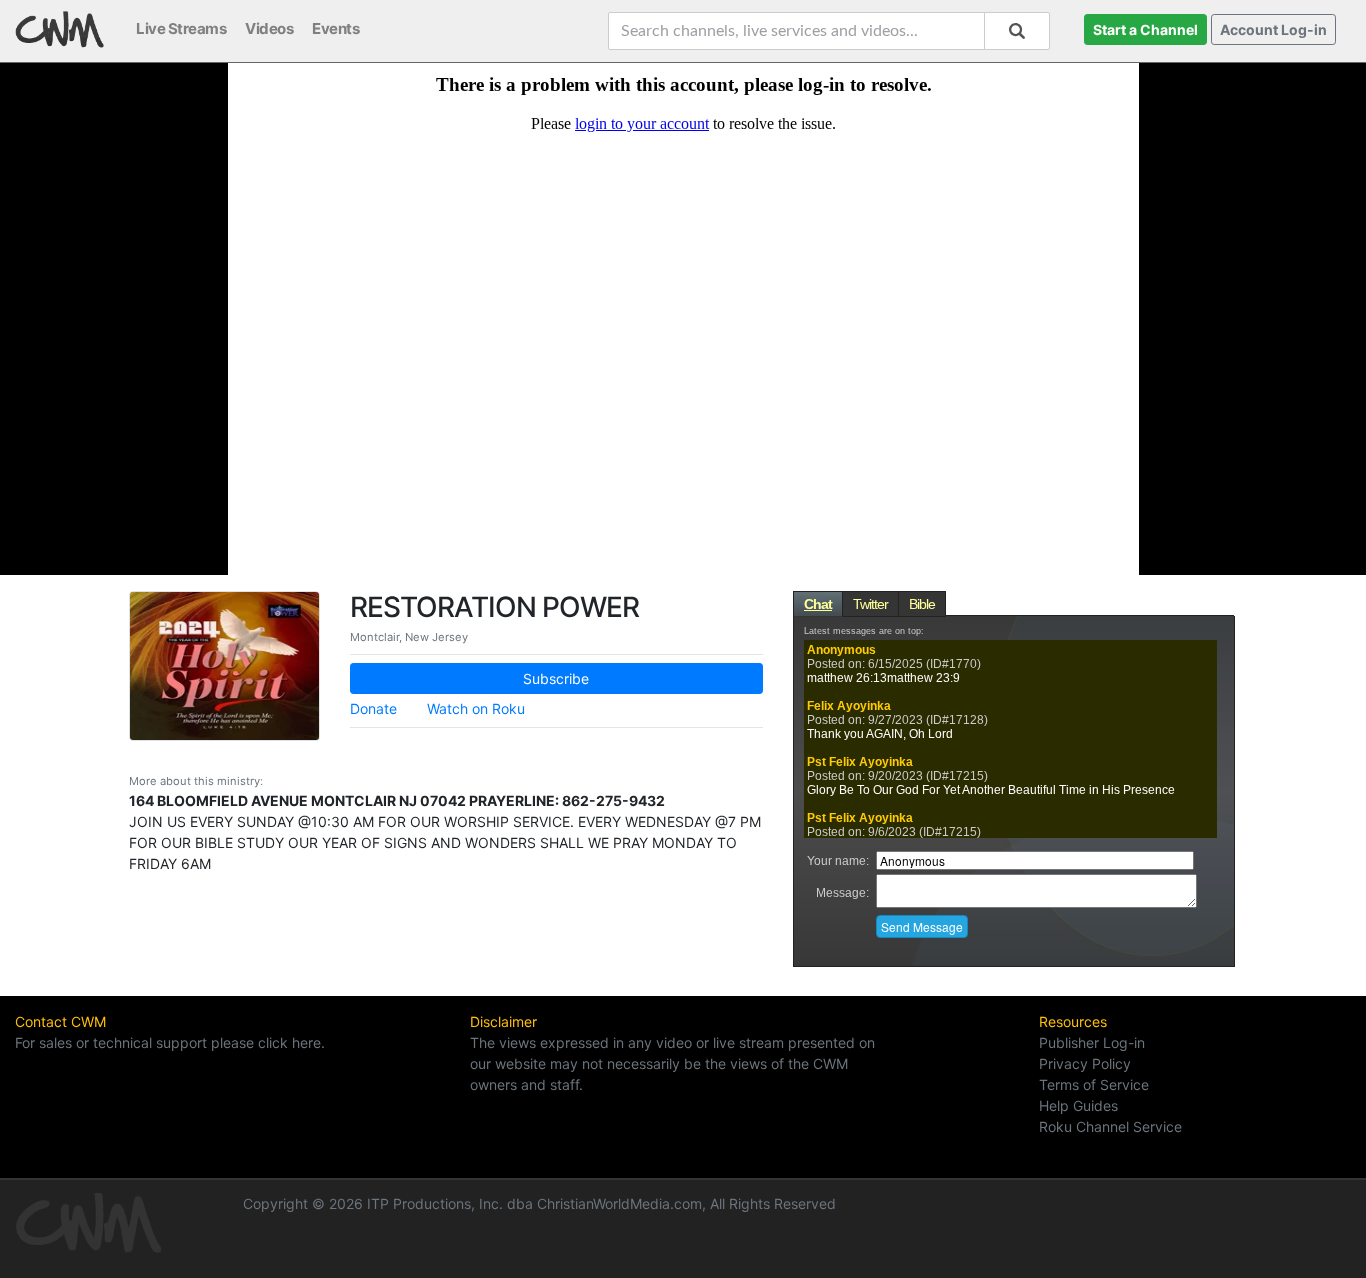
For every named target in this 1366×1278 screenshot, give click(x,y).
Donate (373, 708)
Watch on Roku (476, 708)
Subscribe (556, 678)
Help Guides (1078, 1105)
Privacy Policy (1085, 1063)
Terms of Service (1094, 1084)
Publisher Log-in (1092, 1042)
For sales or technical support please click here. (170, 1042)
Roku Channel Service (1110, 1126)
